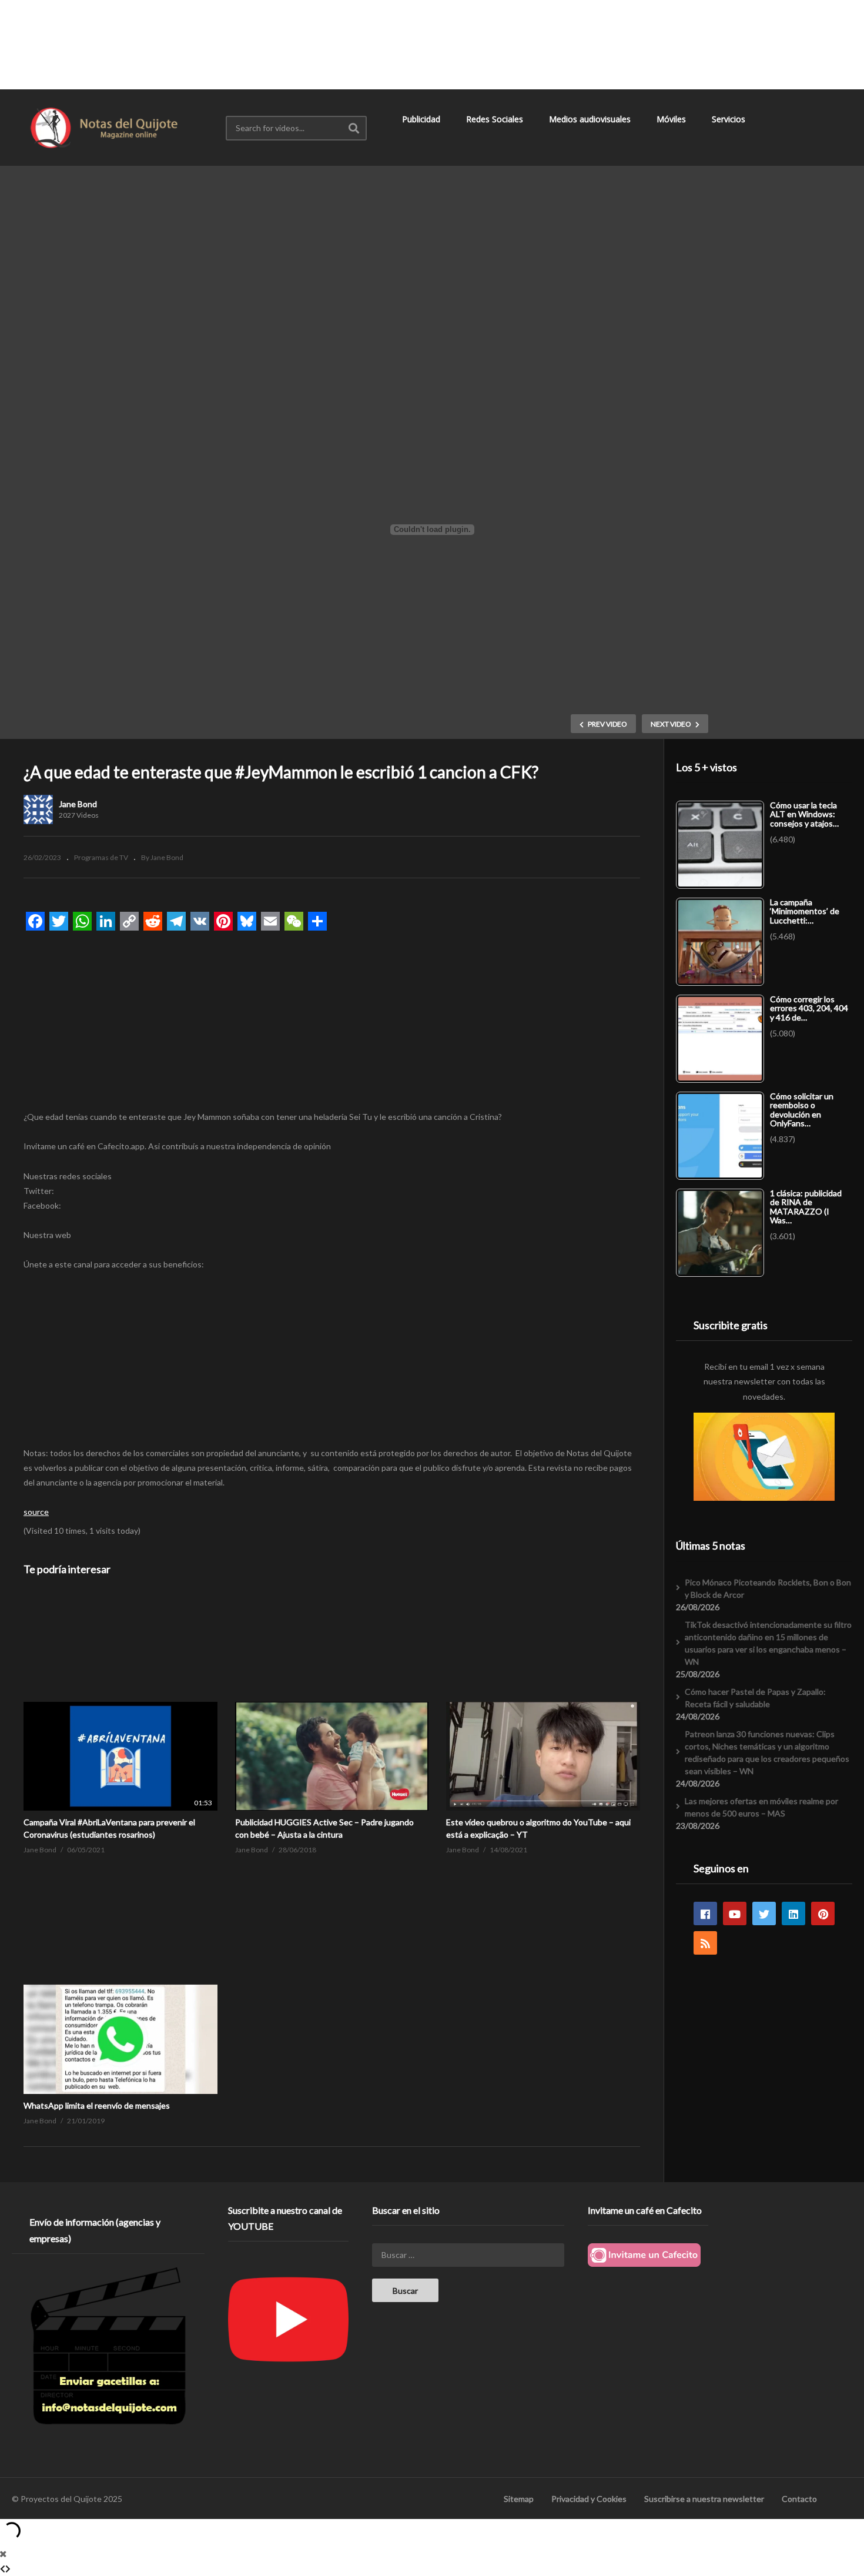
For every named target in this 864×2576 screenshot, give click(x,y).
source (36, 1512)
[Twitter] (764, 1913)
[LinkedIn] (793, 1913)
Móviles (672, 119)
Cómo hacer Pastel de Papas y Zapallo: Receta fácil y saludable (755, 1698)
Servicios (730, 119)
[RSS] (705, 1943)
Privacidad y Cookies (589, 2499)
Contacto (799, 2499)
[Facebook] (705, 1913)
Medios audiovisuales (591, 119)
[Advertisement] (432, 44)
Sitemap (519, 2499)
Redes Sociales (496, 119)
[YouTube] (735, 1913)
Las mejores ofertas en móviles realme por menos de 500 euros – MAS (761, 1807)
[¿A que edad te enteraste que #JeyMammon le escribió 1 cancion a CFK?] (120, 1702)
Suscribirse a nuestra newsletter (704, 2499)
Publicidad (422, 119)
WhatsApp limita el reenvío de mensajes (97, 2105)
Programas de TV (101, 857)
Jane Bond (78, 804)
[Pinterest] (823, 1913)
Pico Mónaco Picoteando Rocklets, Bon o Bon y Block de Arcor (768, 1588)
